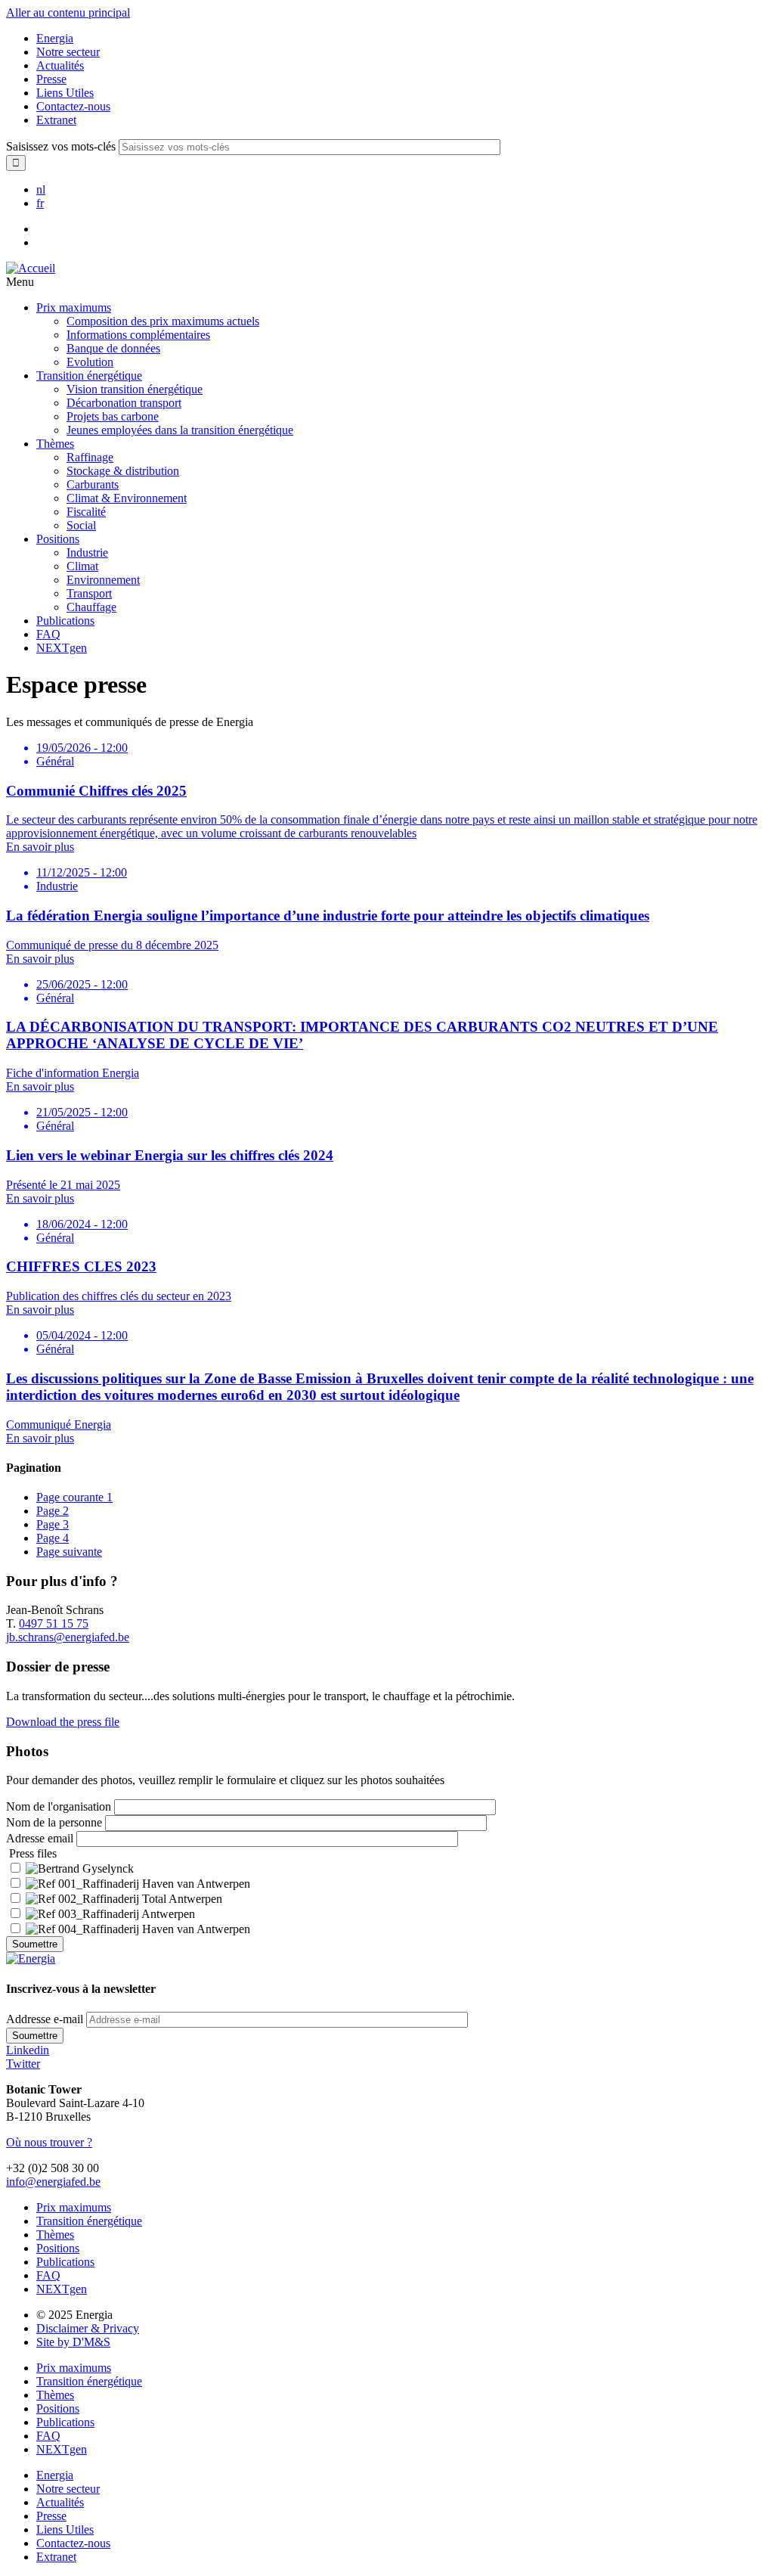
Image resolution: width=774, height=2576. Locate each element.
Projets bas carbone (113, 416)
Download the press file (63, 1722)
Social (81, 525)
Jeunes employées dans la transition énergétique (180, 430)
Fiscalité (86, 512)
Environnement (103, 580)
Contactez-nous (73, 106)
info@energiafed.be (53, 2182)
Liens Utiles (65, 93)
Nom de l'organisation (59, 1806)
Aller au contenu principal (68, 12)
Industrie (87, 552)
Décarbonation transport (124, 403)
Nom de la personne (54, 1822)
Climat (82, 566)
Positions (58, 539)
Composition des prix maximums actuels (163, 321)
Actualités (60, 65)
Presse (51, 79)
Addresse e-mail (45, 2019)
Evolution (90, 362)
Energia (55, 38)
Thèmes (55, 444)
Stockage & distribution (123, 471)
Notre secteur (68, 52)
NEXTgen (62, 648)
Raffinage (90, 457)
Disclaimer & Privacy (88, 2328)
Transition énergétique (89, 376)
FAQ (48, 634)
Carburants (93, 484)
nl (41, 189)
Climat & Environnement (127, 498)
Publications (65, 621)
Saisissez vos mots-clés (61, 146)
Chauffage (91, 607)
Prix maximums (74, 307)
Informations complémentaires (138, 335)
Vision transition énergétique (135, 389)
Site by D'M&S (73, 2342)
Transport (89, 593)
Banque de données (113, 348)
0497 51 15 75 (54, 1623)
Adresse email (40, 1838)
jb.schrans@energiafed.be (68, 1637)
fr (40, 203)
